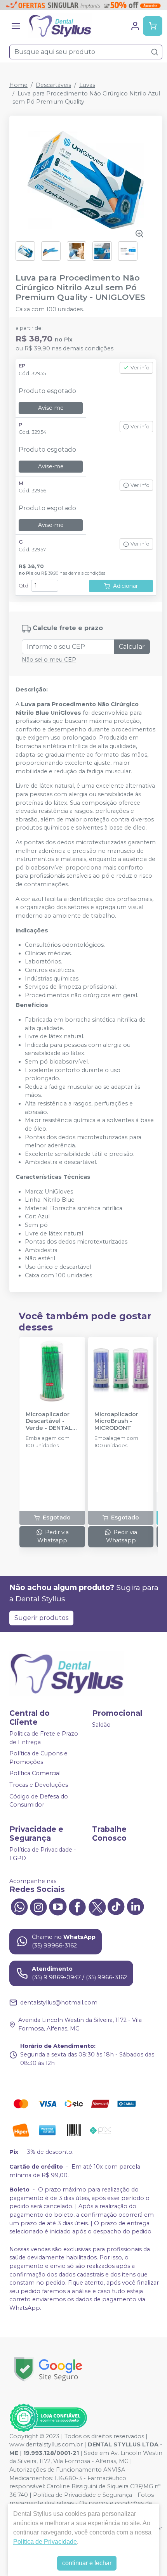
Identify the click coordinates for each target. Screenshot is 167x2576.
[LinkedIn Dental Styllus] (136, 1906)
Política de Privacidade (45, 2542)
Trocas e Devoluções (39, 1785)
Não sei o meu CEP (49, 660)
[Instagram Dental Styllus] (38, 1906)
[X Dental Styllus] (97, 1906)
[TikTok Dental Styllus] (116, 1906)
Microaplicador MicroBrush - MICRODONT (116, 1421)
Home (18, 85)
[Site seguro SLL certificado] (48, 2369)
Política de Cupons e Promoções (38, 1758)
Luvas (87, 85)
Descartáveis (53, 85)
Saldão (101, 1725)
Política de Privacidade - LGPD (43, 1854)
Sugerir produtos (41, 1618)
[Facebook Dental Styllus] (77, 1906)
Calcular (132, 647)
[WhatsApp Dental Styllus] (19, 1906)
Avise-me (51, 408)
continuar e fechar (87, 2563)
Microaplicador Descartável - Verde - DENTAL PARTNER (49, 1421)
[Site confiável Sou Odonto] (48, 2418)
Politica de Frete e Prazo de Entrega (44, 1738)
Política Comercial (35, 1774)
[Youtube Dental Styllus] (58, 1906)
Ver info (140, 368)
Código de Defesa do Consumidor (39, 1801)
